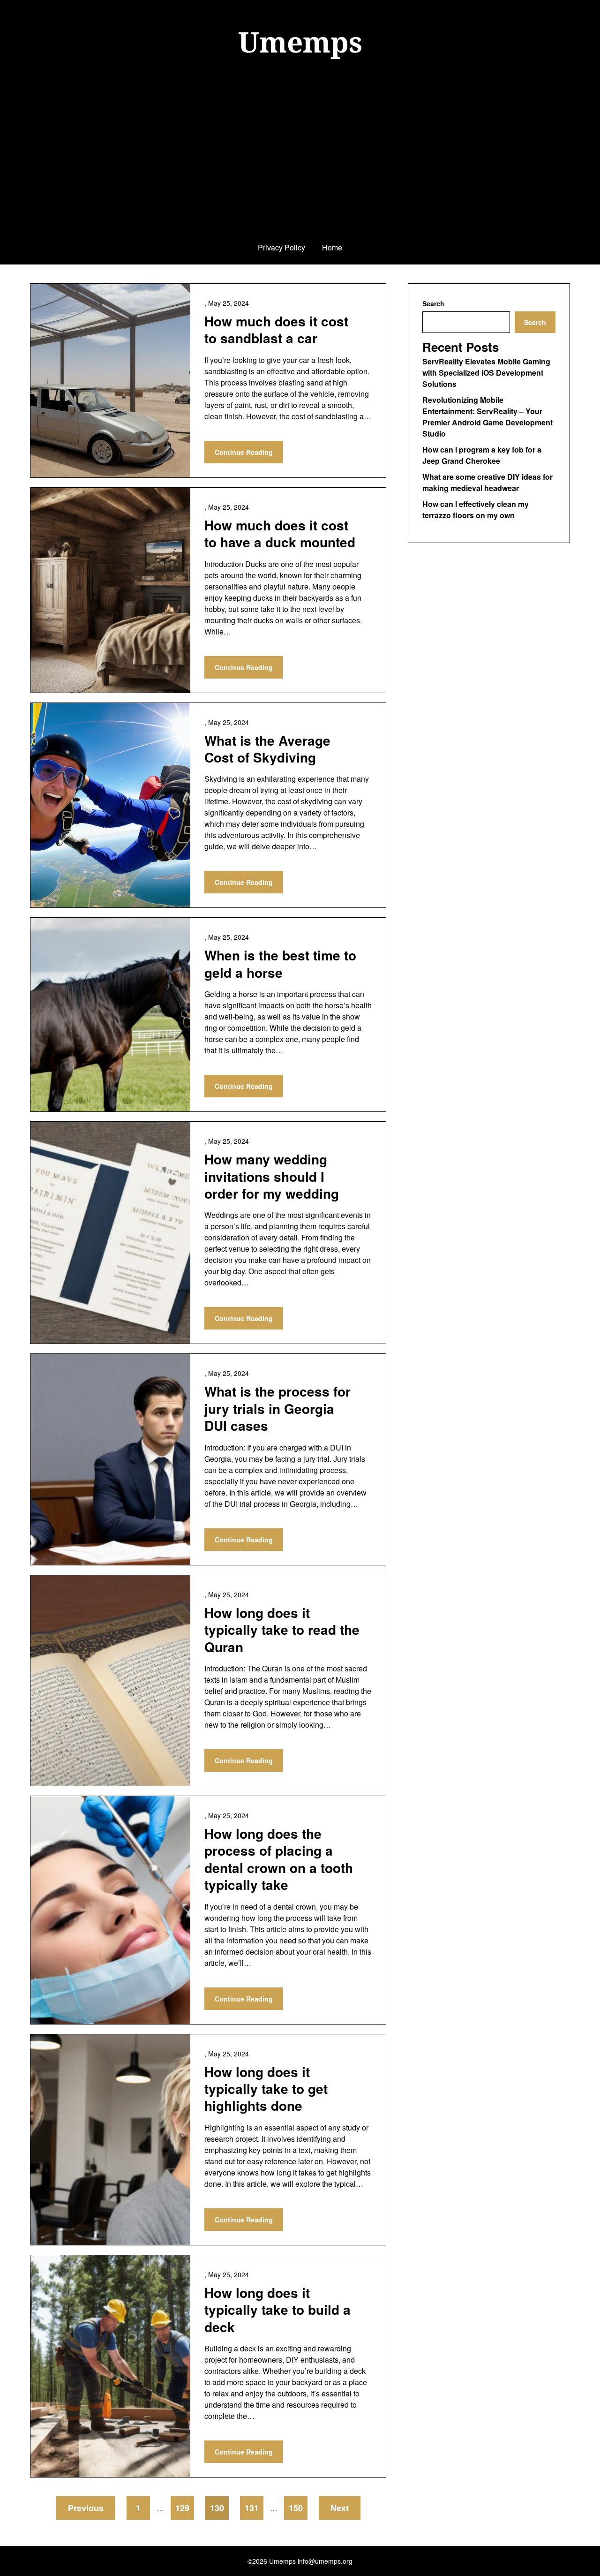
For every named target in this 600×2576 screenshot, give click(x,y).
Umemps (300, 42)
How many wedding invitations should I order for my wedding (272, 1176)
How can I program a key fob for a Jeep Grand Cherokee (482, 455)
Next (340, 2508)
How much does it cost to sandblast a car (276, 329)
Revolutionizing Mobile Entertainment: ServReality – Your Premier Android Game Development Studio (487, 417)
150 (296, 2508)
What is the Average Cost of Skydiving (267, 749)
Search (433, 303)
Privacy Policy (281, 247)
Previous (86, 2508)
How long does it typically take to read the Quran (282, 1630)
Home (332, 247)
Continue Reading (244, 452)
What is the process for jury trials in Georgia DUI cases (277, 1408)
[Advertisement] (300, 161)
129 (182, 2508)
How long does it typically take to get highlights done (266, 2089)
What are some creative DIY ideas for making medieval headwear (487, 482)
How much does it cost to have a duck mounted (280, 533)
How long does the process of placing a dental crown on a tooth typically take (279, 1859)
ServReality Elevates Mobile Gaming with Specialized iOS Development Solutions (486, 373)
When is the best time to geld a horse (280, 963)
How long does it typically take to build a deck (277, 2310)
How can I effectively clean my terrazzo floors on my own (476, 510)
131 (252, 2508)
